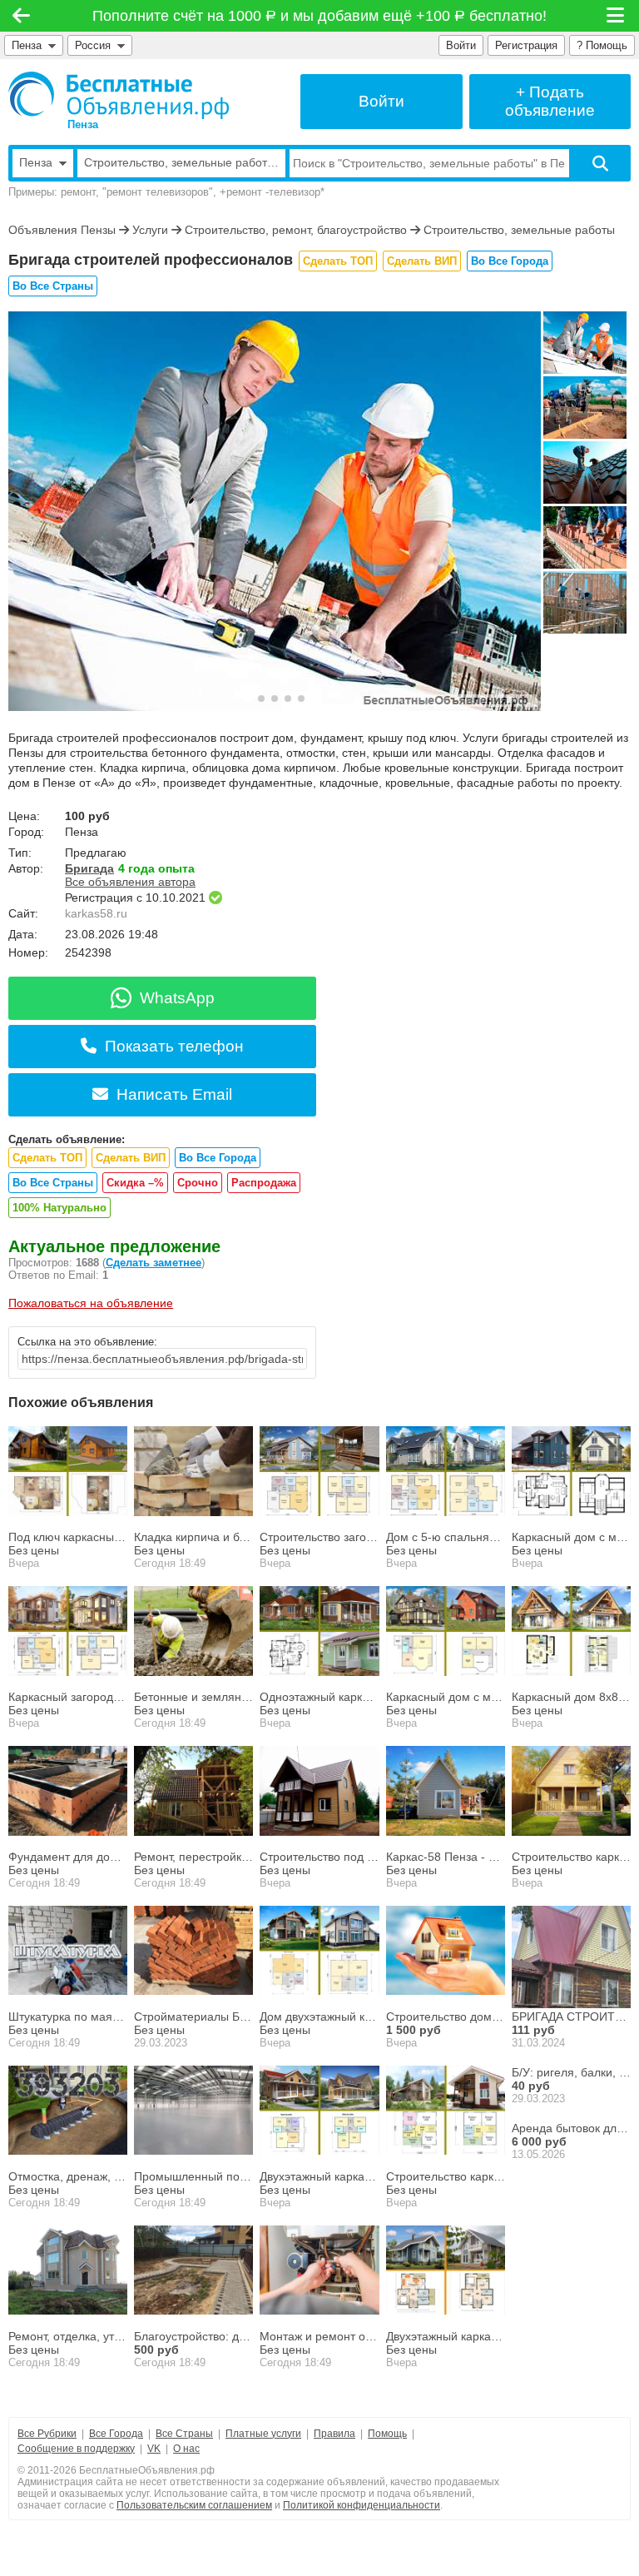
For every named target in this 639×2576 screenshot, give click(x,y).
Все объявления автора (130, 882)
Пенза (27, 45)
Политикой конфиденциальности (362, 2505)
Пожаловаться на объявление (91, 1303)
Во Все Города (510, 261)
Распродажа (264, 1183)
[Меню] (617, 16)
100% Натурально (59, 1208)
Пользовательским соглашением (194, 2505)
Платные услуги (263, 2434)
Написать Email (174, 1094)
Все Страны (184, 2434)
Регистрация (526, 45)
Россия (96, 45)
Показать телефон (174, 1046)
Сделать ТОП (338, 261)
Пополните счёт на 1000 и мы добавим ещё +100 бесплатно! (320, 16)
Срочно (198, 1183)
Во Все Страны (53, 286)
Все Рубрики (47, 2434)
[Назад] (21, 16)
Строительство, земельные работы (519, 230)
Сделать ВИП (422, 261)
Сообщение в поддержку (76, 2449)
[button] (248, 699)
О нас (186, 2449)
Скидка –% (135, 1183)
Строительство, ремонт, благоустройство (296, 230)
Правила (334, 2434)
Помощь (387, 2434)
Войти (461, 45)
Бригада (89, 868)
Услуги (150, 230)
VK (154, 2449)
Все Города (116, 2434)
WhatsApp (177, 998)
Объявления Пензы (62, 230)
